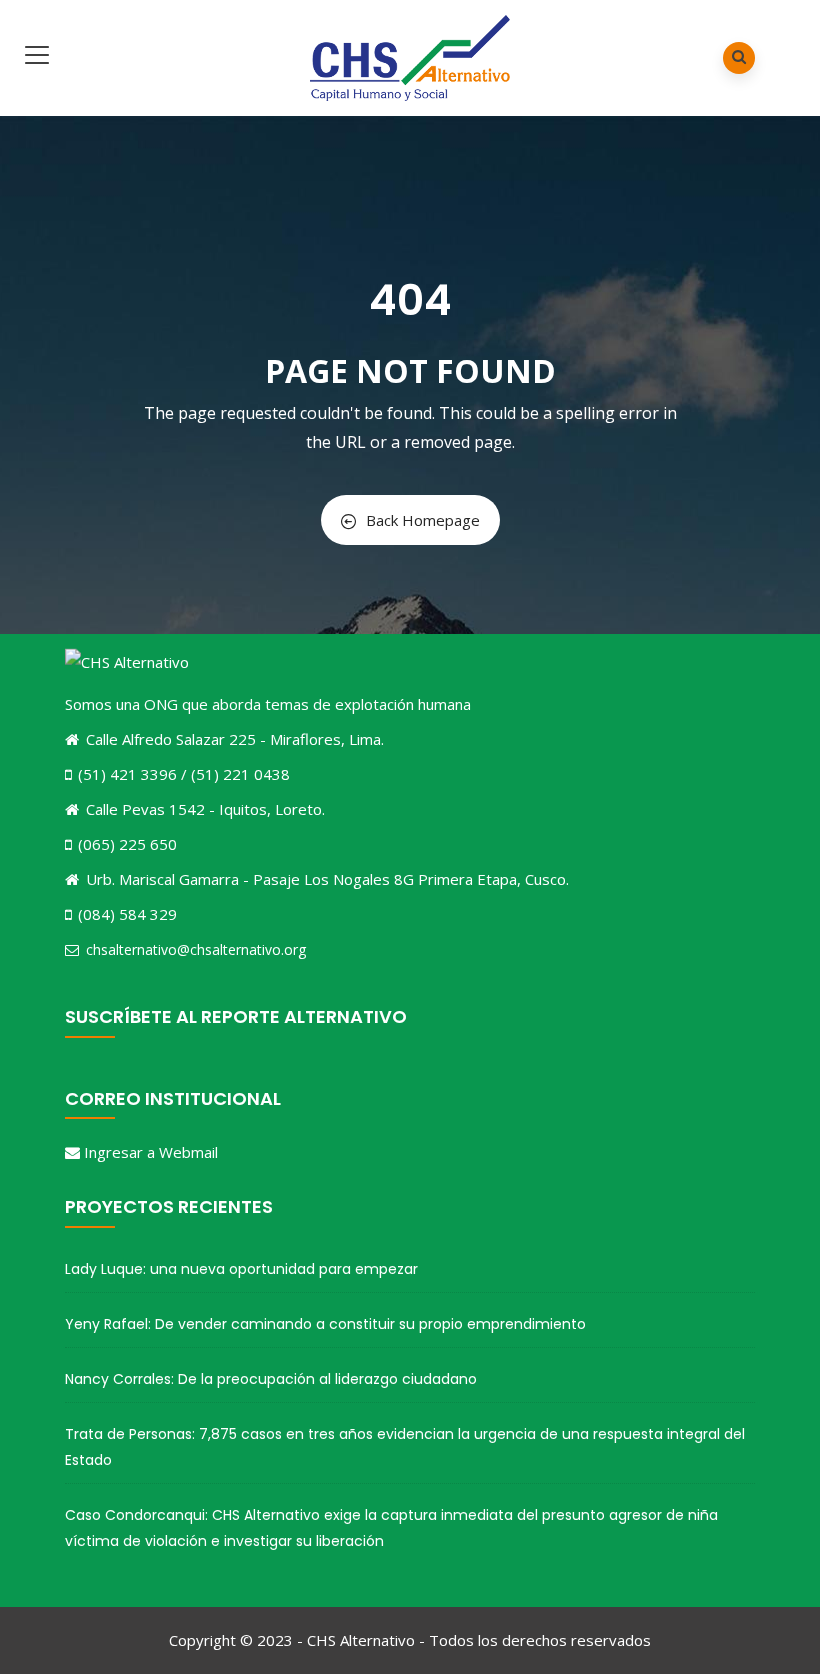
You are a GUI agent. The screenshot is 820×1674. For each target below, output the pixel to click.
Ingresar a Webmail (151, 1152)
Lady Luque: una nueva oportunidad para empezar (241, 1269)
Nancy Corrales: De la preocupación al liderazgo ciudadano (271, 1379)
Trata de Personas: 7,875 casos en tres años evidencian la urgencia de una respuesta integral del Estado (405, 1447)
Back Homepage (423, 520)
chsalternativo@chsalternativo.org (196, 949)
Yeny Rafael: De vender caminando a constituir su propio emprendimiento (325, 1324)
